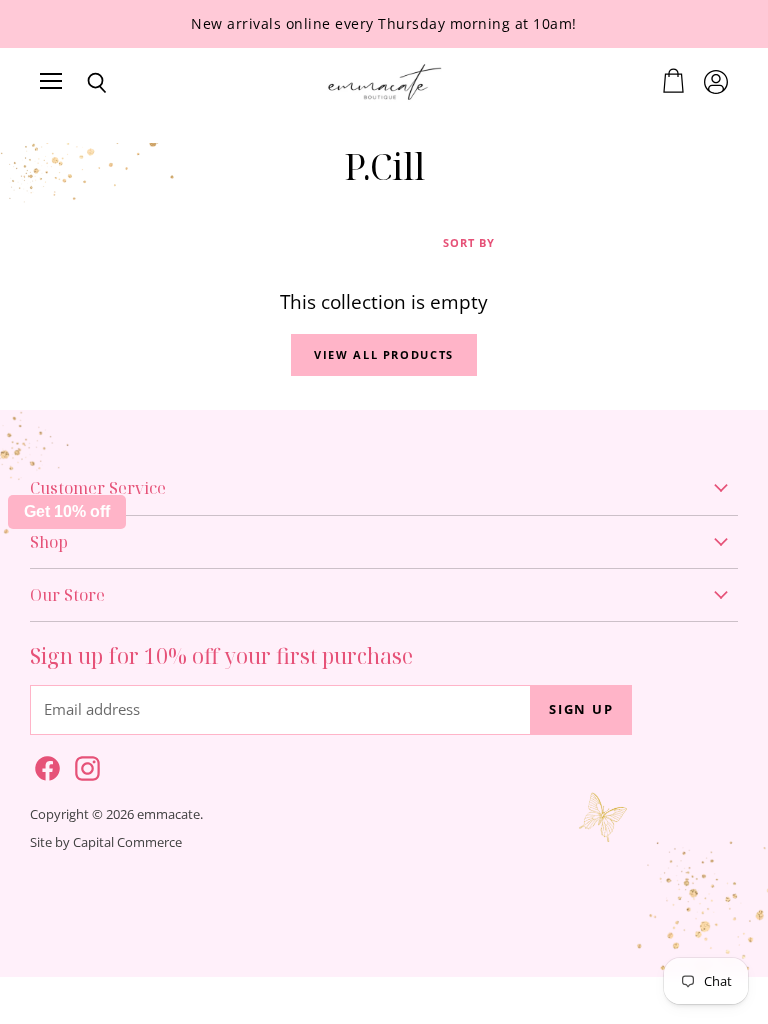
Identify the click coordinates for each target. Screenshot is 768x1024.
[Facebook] (44, 765)
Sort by (469, 243)
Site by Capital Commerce (106, 842)
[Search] (82, 83)
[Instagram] (84, 765)
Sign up (581, 709)
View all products (384, 354)
